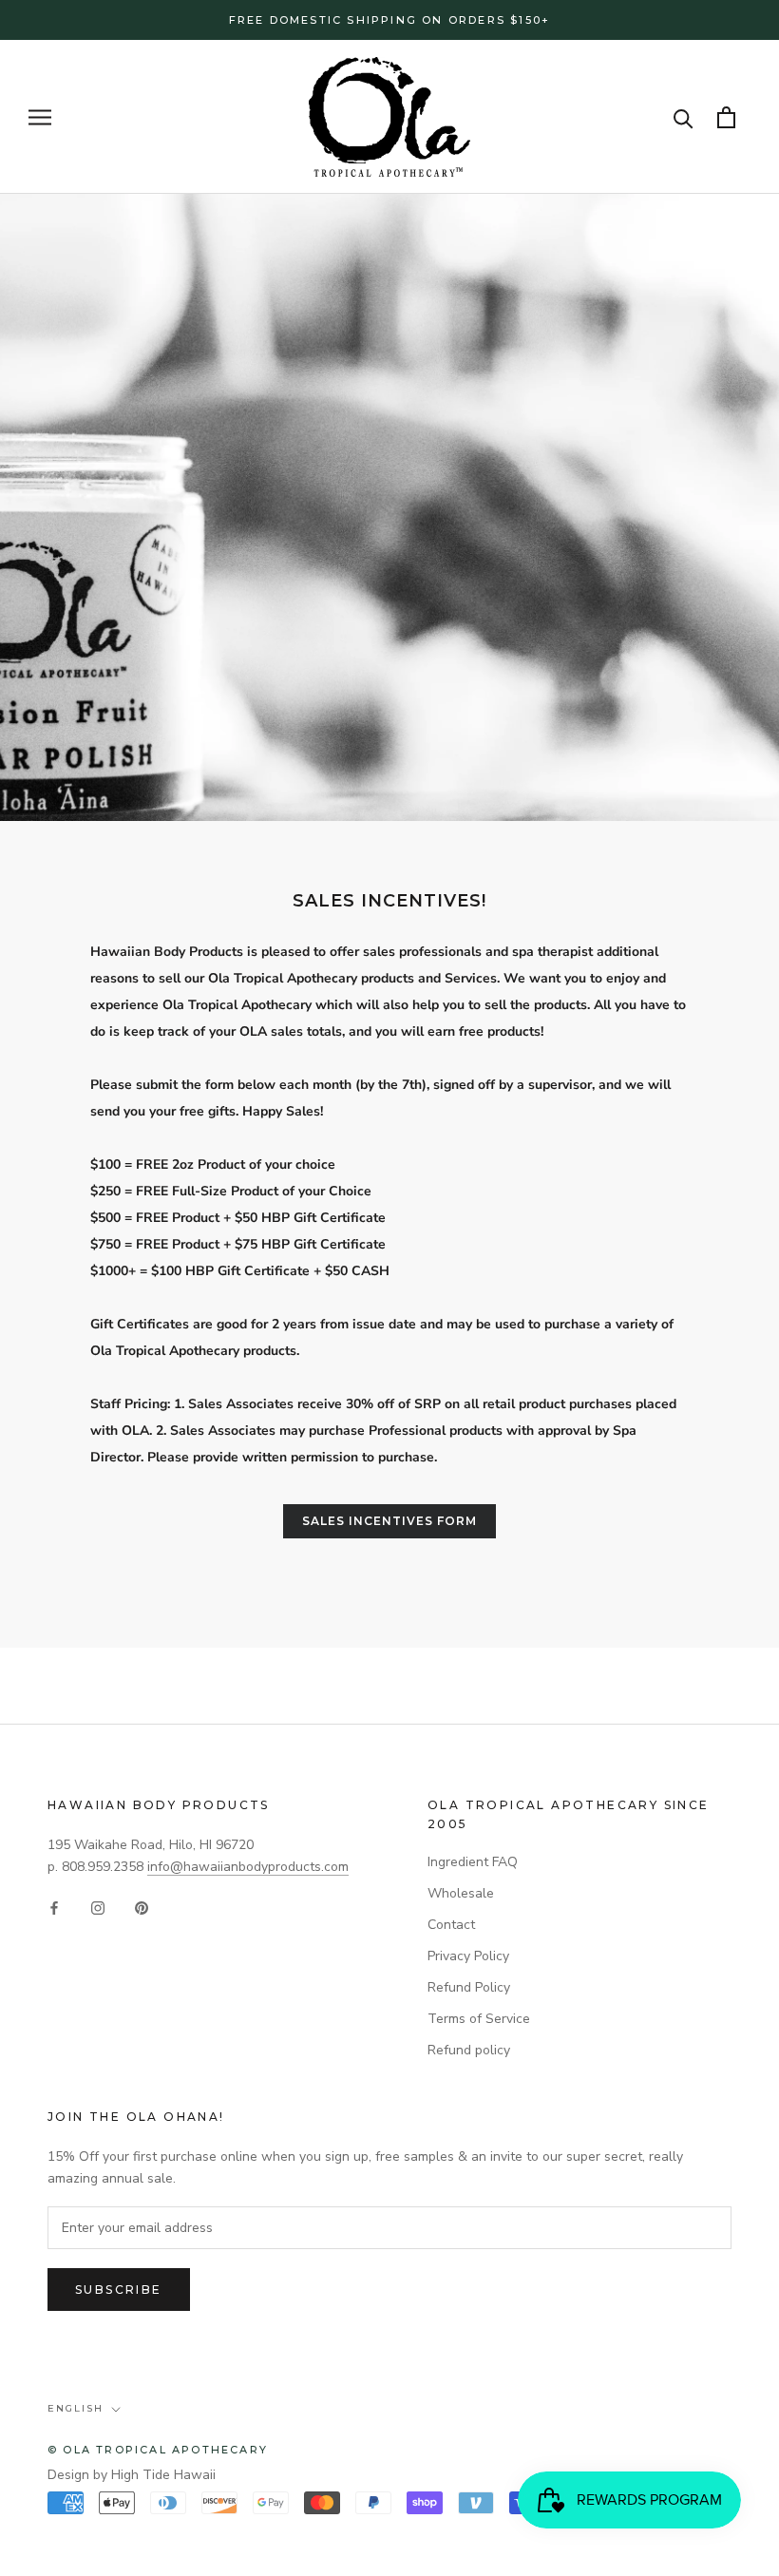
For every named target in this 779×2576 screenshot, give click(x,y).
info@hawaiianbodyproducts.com (248, 1867)
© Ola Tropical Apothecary (158, 2450)
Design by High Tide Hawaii (132, 2475)
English (76, 2408)
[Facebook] (54, 1908)
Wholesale (461, 1893)
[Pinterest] (142, 1908)
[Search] (684, 117)
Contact (451, 1925)
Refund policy (469, 2050)
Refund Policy (469, 1987)
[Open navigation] (40, 117)
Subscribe (119, 2290)
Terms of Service (479, 2019)
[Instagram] (98, 1908)
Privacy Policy (468, 1956)
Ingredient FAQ (473, 1862)
